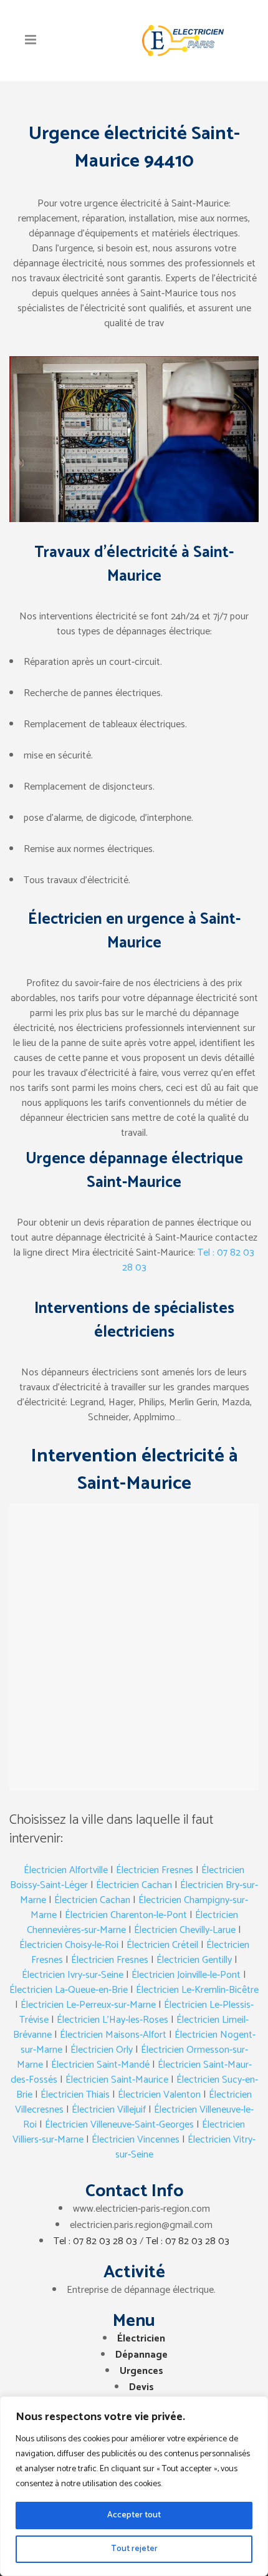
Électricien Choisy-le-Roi (69, 1945)
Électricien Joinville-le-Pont (186, 1975)
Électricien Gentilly (194, 1960)
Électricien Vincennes (136, 2140)
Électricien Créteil (162, 1945)
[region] (134, 2486)
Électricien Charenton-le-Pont (126, 1915)
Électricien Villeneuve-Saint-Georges (119, 2125)
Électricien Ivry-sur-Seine (73, 1975)
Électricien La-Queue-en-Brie (69, 1990)
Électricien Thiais (75, 2095)
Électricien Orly (102, 2050)
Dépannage (141, 2355)
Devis (141, 2387)
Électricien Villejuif (109, 2110)
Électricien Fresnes (155, 1870)
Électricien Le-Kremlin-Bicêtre (197, 1990)
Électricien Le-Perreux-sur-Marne (88, 2005)
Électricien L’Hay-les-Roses (112, 2020)
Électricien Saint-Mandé (100, 2065)
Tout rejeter (134, 2549)
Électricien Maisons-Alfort (113, 2035)
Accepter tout (134, 2515)
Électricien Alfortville (66, 1870)
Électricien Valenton (159, 2095)
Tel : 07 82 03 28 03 (95, 2241)
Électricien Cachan (134, 1885)
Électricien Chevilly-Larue (185, 1930)
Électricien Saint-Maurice (117, 2080)
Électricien (141, 2339)
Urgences (141, 2371)
